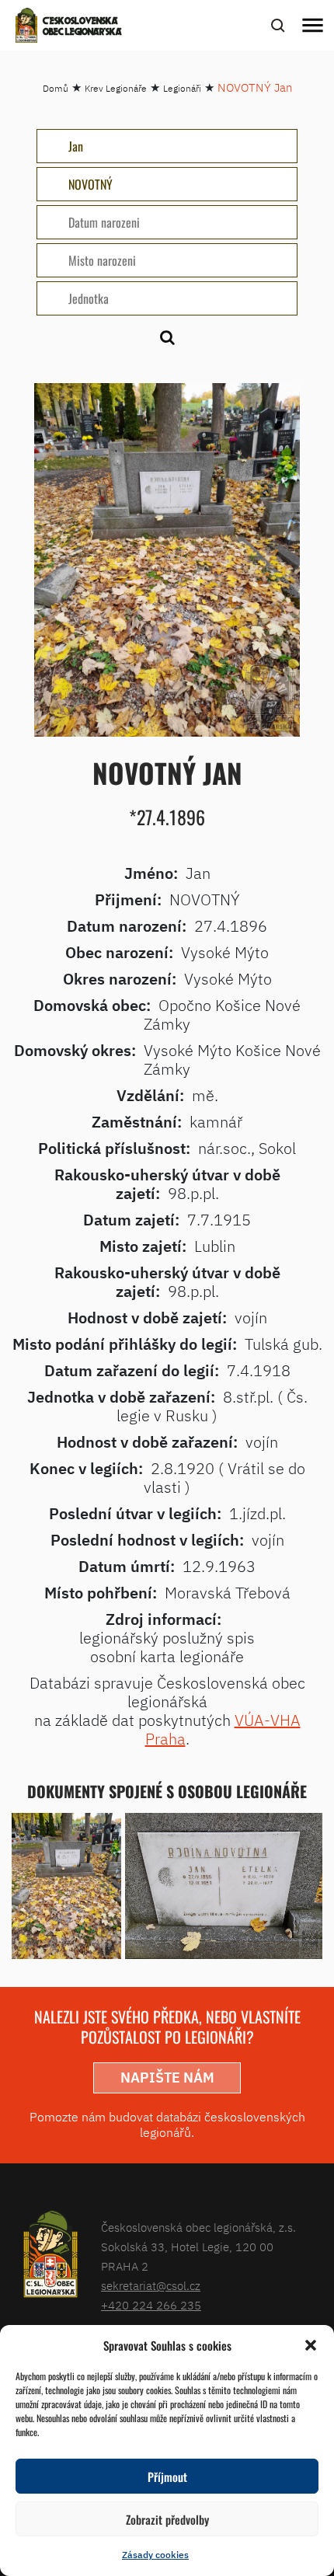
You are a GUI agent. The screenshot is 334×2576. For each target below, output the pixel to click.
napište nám (167, 2078)
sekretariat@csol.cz (151, 2286)
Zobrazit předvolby (167, 2519)
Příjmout (167, 2477)
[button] (311, 2345)
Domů (56, 88)
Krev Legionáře (116, 88)
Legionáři (182, 88)
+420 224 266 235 (151, 2305)
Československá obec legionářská (82, 27)
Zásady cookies (155, 2555)
